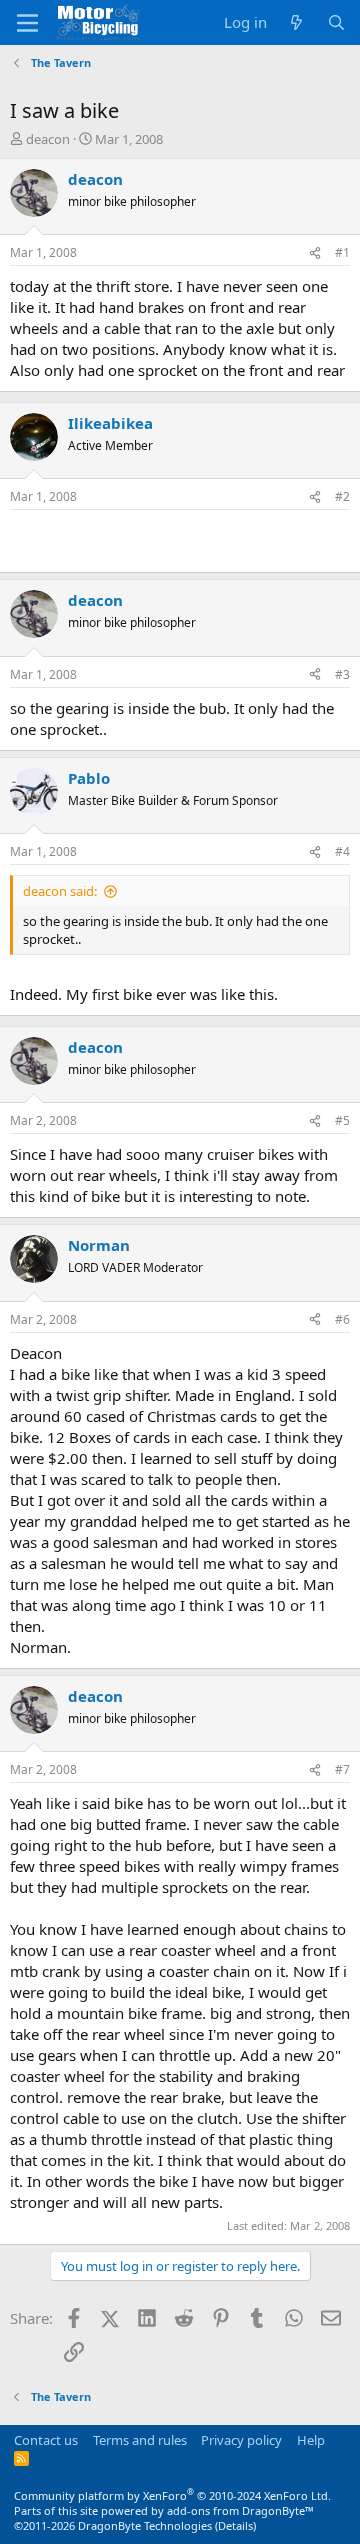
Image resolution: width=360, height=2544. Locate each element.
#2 (342, 496)
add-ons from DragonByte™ (240, 2510)
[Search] (336, 22)
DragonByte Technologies (145, 2525)
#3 (342, 674)
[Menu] (27, 23)
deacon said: (60, 891)
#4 (342, 851)
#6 (342, 1319)
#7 (342, 1769)
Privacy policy (241, 2440)
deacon (48, 139)
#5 (342, 1120)
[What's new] (296, 22)
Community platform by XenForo (172, 2495)
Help (311, 2440)
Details (235, 2525)
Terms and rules (140, 2440)
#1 (342, 252)
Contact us (46, 2440)
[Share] (315, 253)
